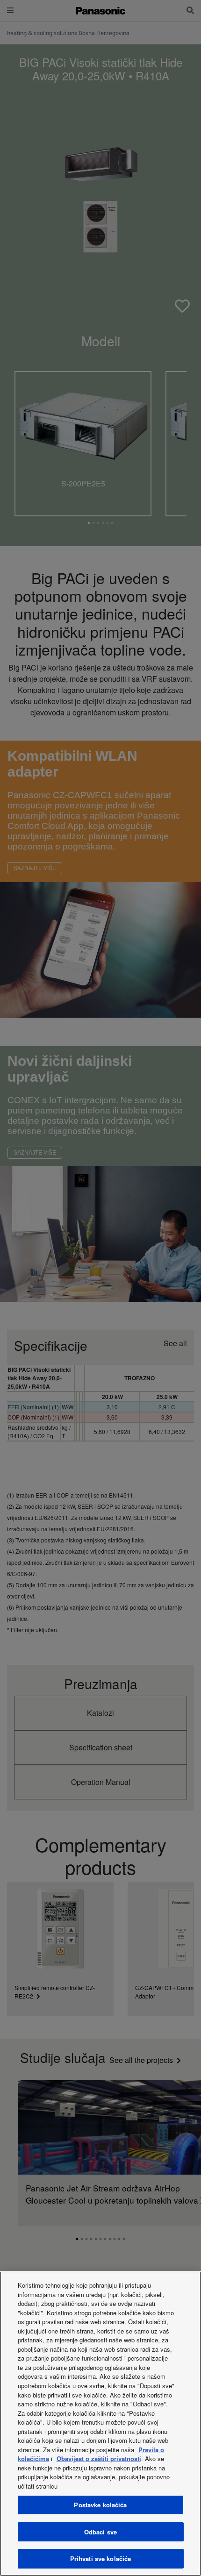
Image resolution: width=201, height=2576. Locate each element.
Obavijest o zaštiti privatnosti (99, 2458)
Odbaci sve (100, 2532)
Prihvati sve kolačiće (101, 2558)
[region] (100, 2424)
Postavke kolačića (100, 2505)
